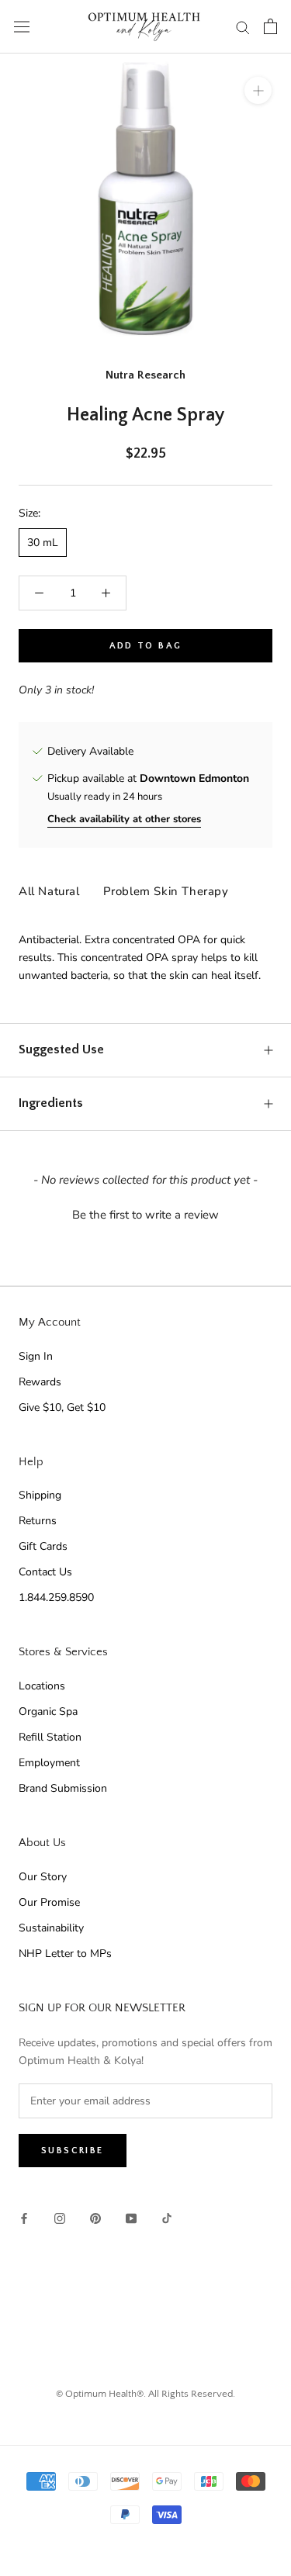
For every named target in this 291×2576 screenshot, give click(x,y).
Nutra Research (145, 375)
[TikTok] (167, 2218)
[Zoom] (258, 90)
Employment (49, 1763)
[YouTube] (131, 2218)
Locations (42, 1686)
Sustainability (51, 1928)
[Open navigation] (22, 27)
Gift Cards (43, 1546)
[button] (145, 1213)
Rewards (40, 1382)
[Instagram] (60, 2218)
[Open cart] (270, 26)
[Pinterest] (95, 2218)
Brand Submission (63, 1788)
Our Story (43, 1877)
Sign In (36, 1356)
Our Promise (49, 1902)
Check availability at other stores (124, 819)
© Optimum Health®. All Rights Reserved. (145, 2394)
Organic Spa (48, 1712)
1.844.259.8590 (56, 1597)
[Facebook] (24, 2218)
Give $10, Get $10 (62, 1407)
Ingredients (51, 1103)
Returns (38, 1521)
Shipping (40, 1495)
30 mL (43, 543)
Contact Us (45, 1572)
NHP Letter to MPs (65, 1954)
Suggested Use (61, 1049)
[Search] (243, 27)
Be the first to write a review (145, 1215)
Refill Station (50, 1737)
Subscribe (73, 2151)
